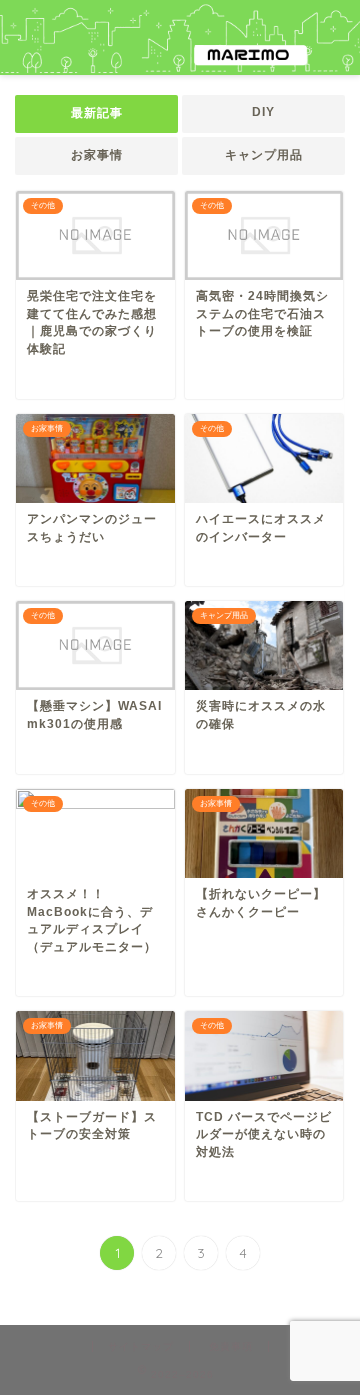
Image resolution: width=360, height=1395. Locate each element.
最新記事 (97, 113)
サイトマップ (141, 1346)
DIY (263, 112)
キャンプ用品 (264, 155)
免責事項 (231, 1346)
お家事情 (97, 155)
